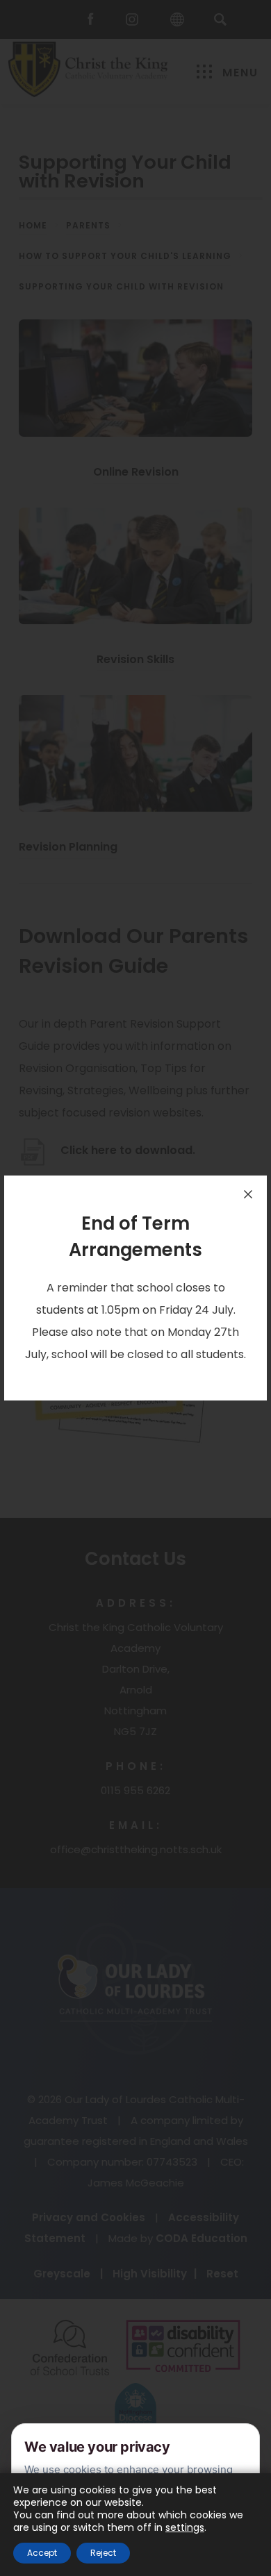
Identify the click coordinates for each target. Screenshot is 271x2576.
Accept (42, 2553)
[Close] (248, 1194)
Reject (103, 2553)
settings (185, 2527)
